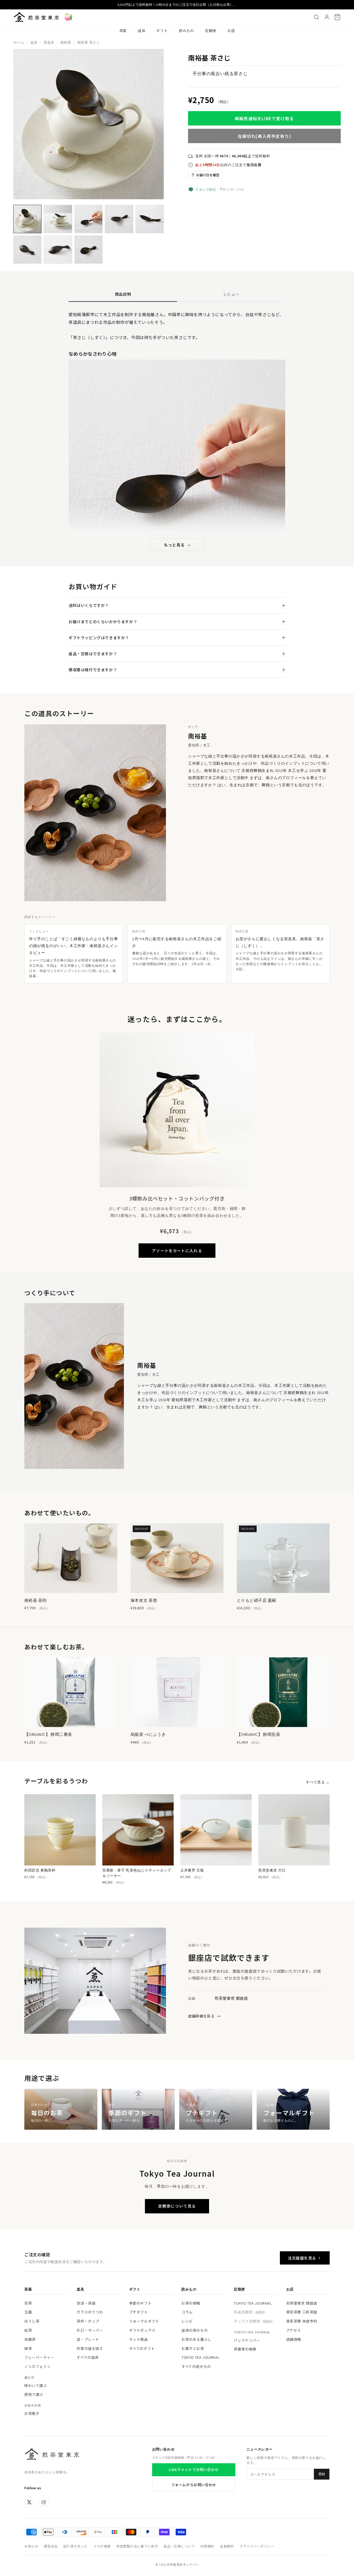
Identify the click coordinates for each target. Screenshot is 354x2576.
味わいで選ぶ (36, 2385)
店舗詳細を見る (204, 2016)
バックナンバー (247, 2340)
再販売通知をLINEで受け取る (264, 118)
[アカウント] (327, 17)
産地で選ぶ (34, 2394)
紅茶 (28, 2330)
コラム (187, 2312)
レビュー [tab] (231, 294)
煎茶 (28, 2303)
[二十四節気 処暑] (68, 17)
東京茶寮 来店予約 (302, 2321)
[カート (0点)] (337, 17)
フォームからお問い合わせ (194, 2485)
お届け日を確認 (208, 175)
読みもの (186, 31)
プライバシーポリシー (257, 2546)
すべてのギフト (142, 2348)
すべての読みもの (196, 2366)
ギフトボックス (142, 2330)
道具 (141, 31)
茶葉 (123, 31)
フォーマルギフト (144, 2321)
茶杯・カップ (88, 2321)
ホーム (19, 42)
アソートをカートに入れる (177, 1251)
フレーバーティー (39, 2357)
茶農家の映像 (245, 2349)
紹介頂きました (76, 2546)
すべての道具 (88, 2357)
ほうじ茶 (32, 2321)
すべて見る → (318, 1782)
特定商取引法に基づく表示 (137, 2546)
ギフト (162, 31)
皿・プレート (88, 2339)
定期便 (211, 31)
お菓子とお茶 (193, 2348)
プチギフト (139, 2312)
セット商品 (139, 2339)
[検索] (316, 17)
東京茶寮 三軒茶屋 (302, 2312)
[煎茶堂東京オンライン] (36, 17)
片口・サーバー (90, 2330)
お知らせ (31, 2546)
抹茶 (28, 2348)
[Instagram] (44, 2502)
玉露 (28, 2312)
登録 (322, 2474)
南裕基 (66, 42)
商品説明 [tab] (123, 294)
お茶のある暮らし (196, 2339)
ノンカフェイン (37, 2366)
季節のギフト (140, 2303)
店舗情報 (294, 2339)
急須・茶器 (86, 2303)
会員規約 (227, 2546)
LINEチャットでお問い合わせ (194, 2469)
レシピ (187, 2321)
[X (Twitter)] (29, 2502)
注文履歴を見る (302, 2258)
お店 (231, 31)
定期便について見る (177, 2206)
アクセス (294, 2330)
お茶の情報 (191, 2303)
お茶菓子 (32, 2413)
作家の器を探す (90, 2348)
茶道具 (49, 42)
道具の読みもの (195, 2330)
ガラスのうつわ (90, 2312)
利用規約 (207, 2546)
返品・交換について (179, 2546)
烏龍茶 (30, 2339)
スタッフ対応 (206, 189)
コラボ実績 (102, 2546)
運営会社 (51, 2546)
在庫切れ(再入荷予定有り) (265, 136)
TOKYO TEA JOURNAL (201, 2357)
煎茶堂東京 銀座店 (302, 2303)
